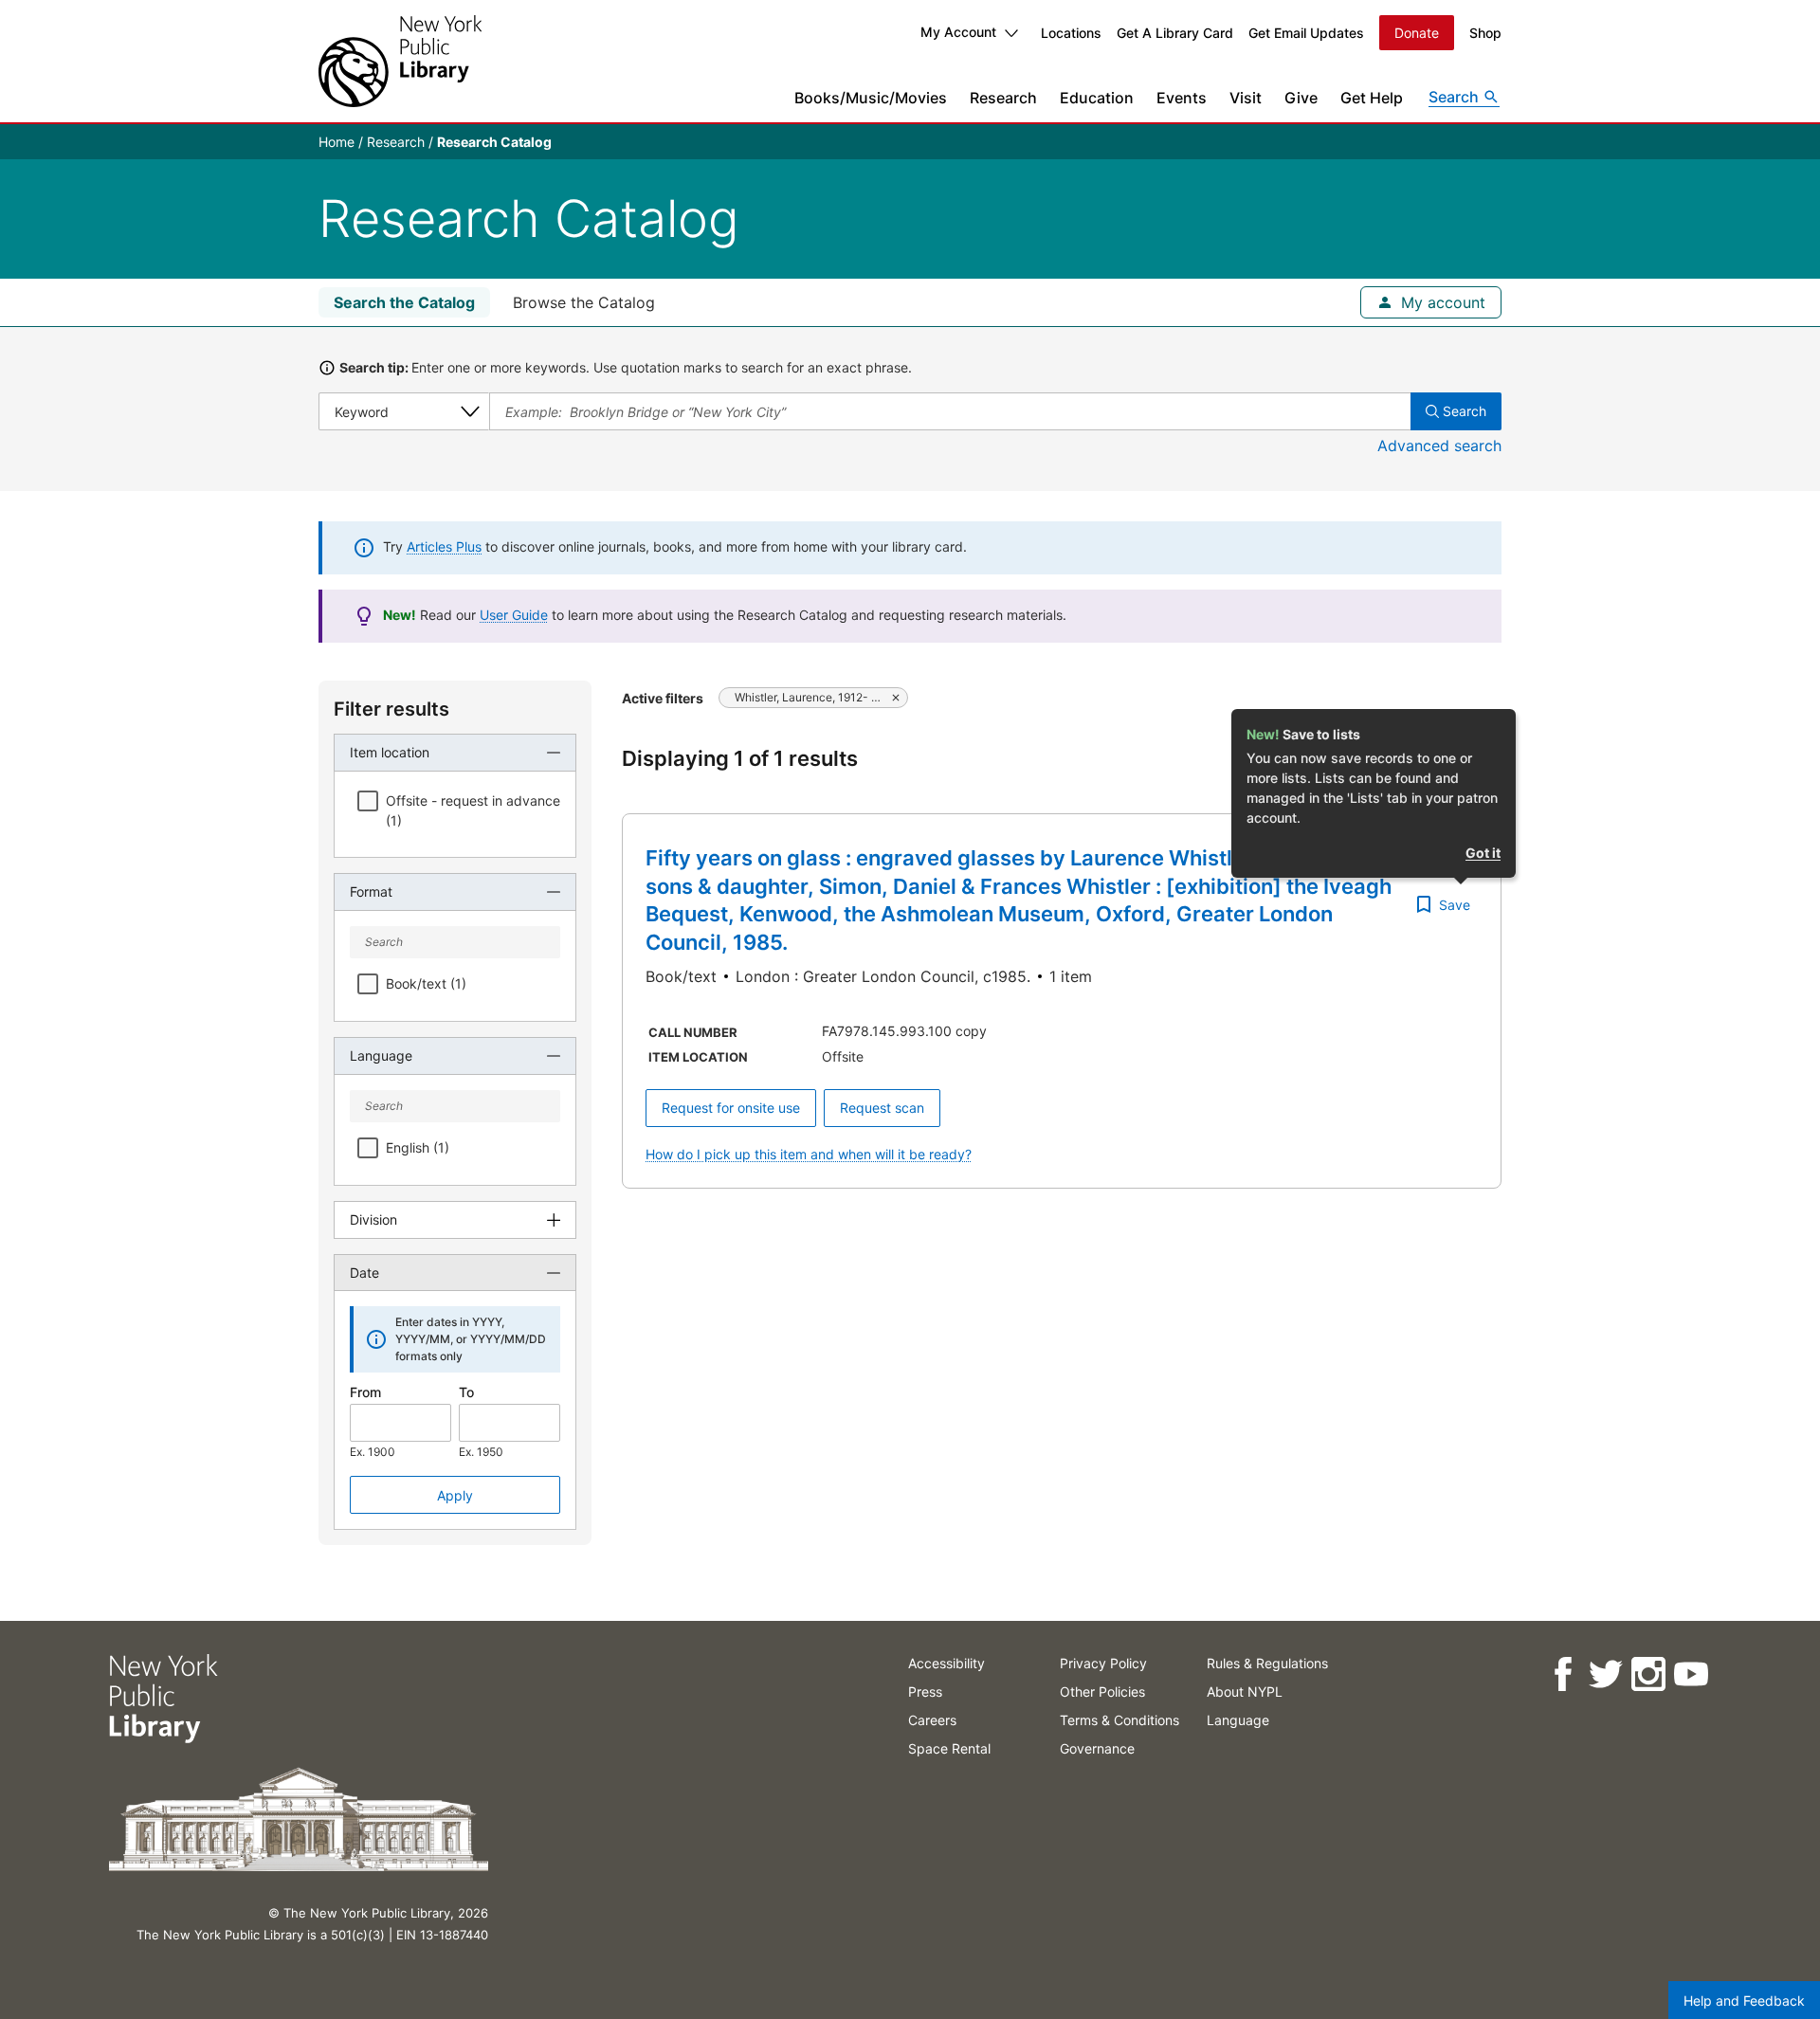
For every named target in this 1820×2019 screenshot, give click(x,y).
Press (925, 1692)
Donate (1417, 33)
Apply (455, 1495)
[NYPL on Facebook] (1562, 1674)
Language (1238, 1720)
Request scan (882, 1108)
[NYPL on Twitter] (1604, 1674)
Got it (1483, 853)
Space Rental (949, 1748)
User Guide (514, 615)
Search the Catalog (404, 302)
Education (1097, 98)
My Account (958, 32)
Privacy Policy (1103, 1663)
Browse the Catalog (584, 302)
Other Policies (1102, 1692)
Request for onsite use (731, 1108)
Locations (1071, 33)
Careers (932, 1720)
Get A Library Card (1175, 33)
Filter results (391, 709)
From (365, 1392)
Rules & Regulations (1267, 1663)
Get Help (1372, 98)
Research (1003, 98)
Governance (1097, 1748)
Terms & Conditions (1119, 1720)
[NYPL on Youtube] (1690, 1674)
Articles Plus (444, 546)
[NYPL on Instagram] (1647, 1674)
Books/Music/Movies (871, 98)
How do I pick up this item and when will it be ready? (809, 1154)
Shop (1485, 33)
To (466, 1392)
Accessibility (946, 1663)
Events (1182, 98)
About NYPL (1245, 1692)
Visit (1246, 98)
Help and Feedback (1744, 2001)
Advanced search (1439, 446)
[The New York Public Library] (400, 61)
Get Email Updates (1306, 33)
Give (1301, 98)
